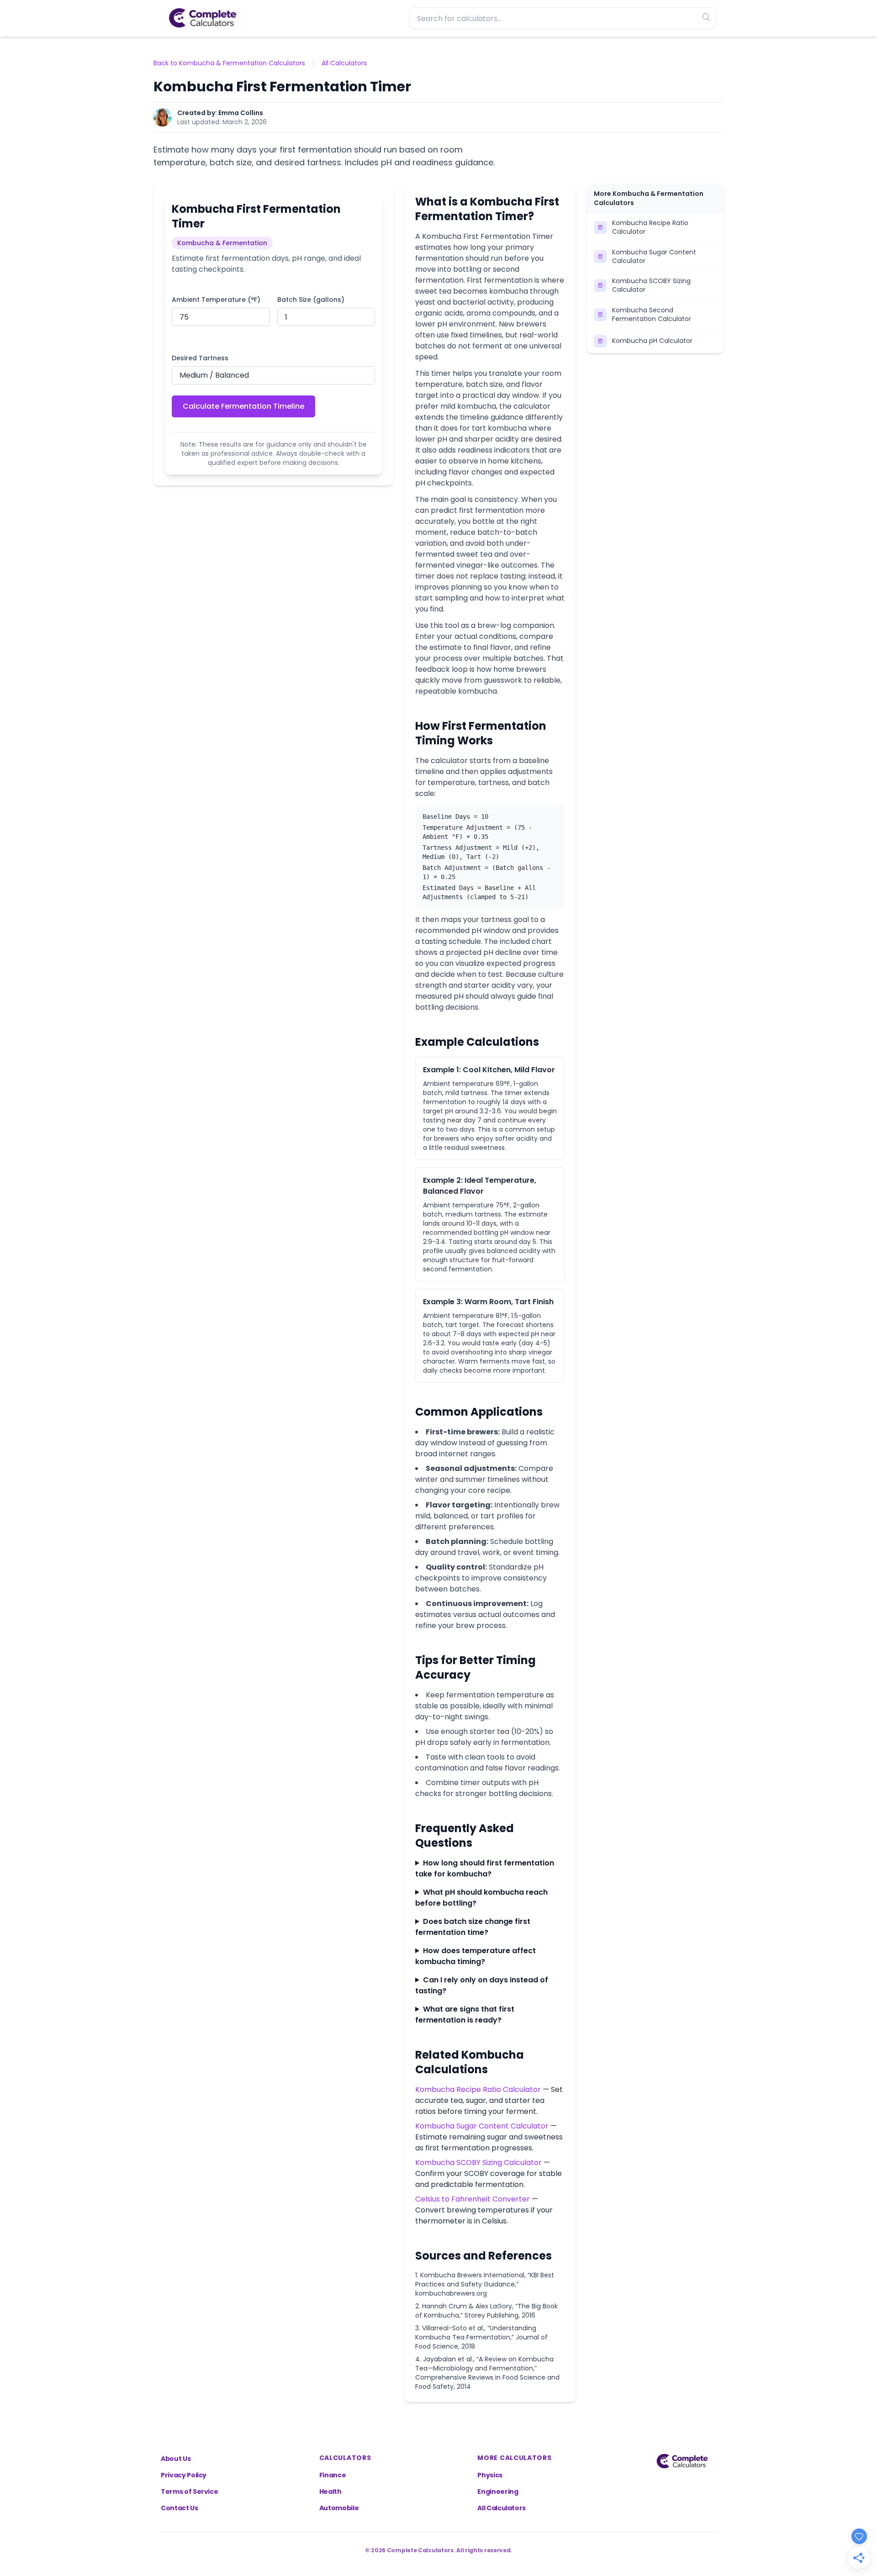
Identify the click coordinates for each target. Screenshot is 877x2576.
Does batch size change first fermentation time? (473, 1927)
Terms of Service (189, 2492)
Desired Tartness (200, 358)
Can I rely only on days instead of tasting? (482, 1985)
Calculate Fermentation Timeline (243, 406)
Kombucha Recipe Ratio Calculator (478, 2089)
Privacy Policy (184, 2475)
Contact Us (180, 2508)
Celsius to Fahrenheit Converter (473, 2199)
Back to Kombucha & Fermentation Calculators (229, 63)
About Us (176, 2459)
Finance (333, 2475)
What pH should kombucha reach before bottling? (481, 1898)
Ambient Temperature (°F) (216, 300)
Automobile (339, 2508)
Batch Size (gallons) (311, 300)
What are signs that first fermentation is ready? (465, 2015)
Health (330, 2492)
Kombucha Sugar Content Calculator (482, 2126)
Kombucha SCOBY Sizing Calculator (478, 2162)
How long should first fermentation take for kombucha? (485, 1868)
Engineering (498, 2492)
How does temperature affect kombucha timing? (475, 1956)
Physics (490, 2475)
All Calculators (344, 63)
